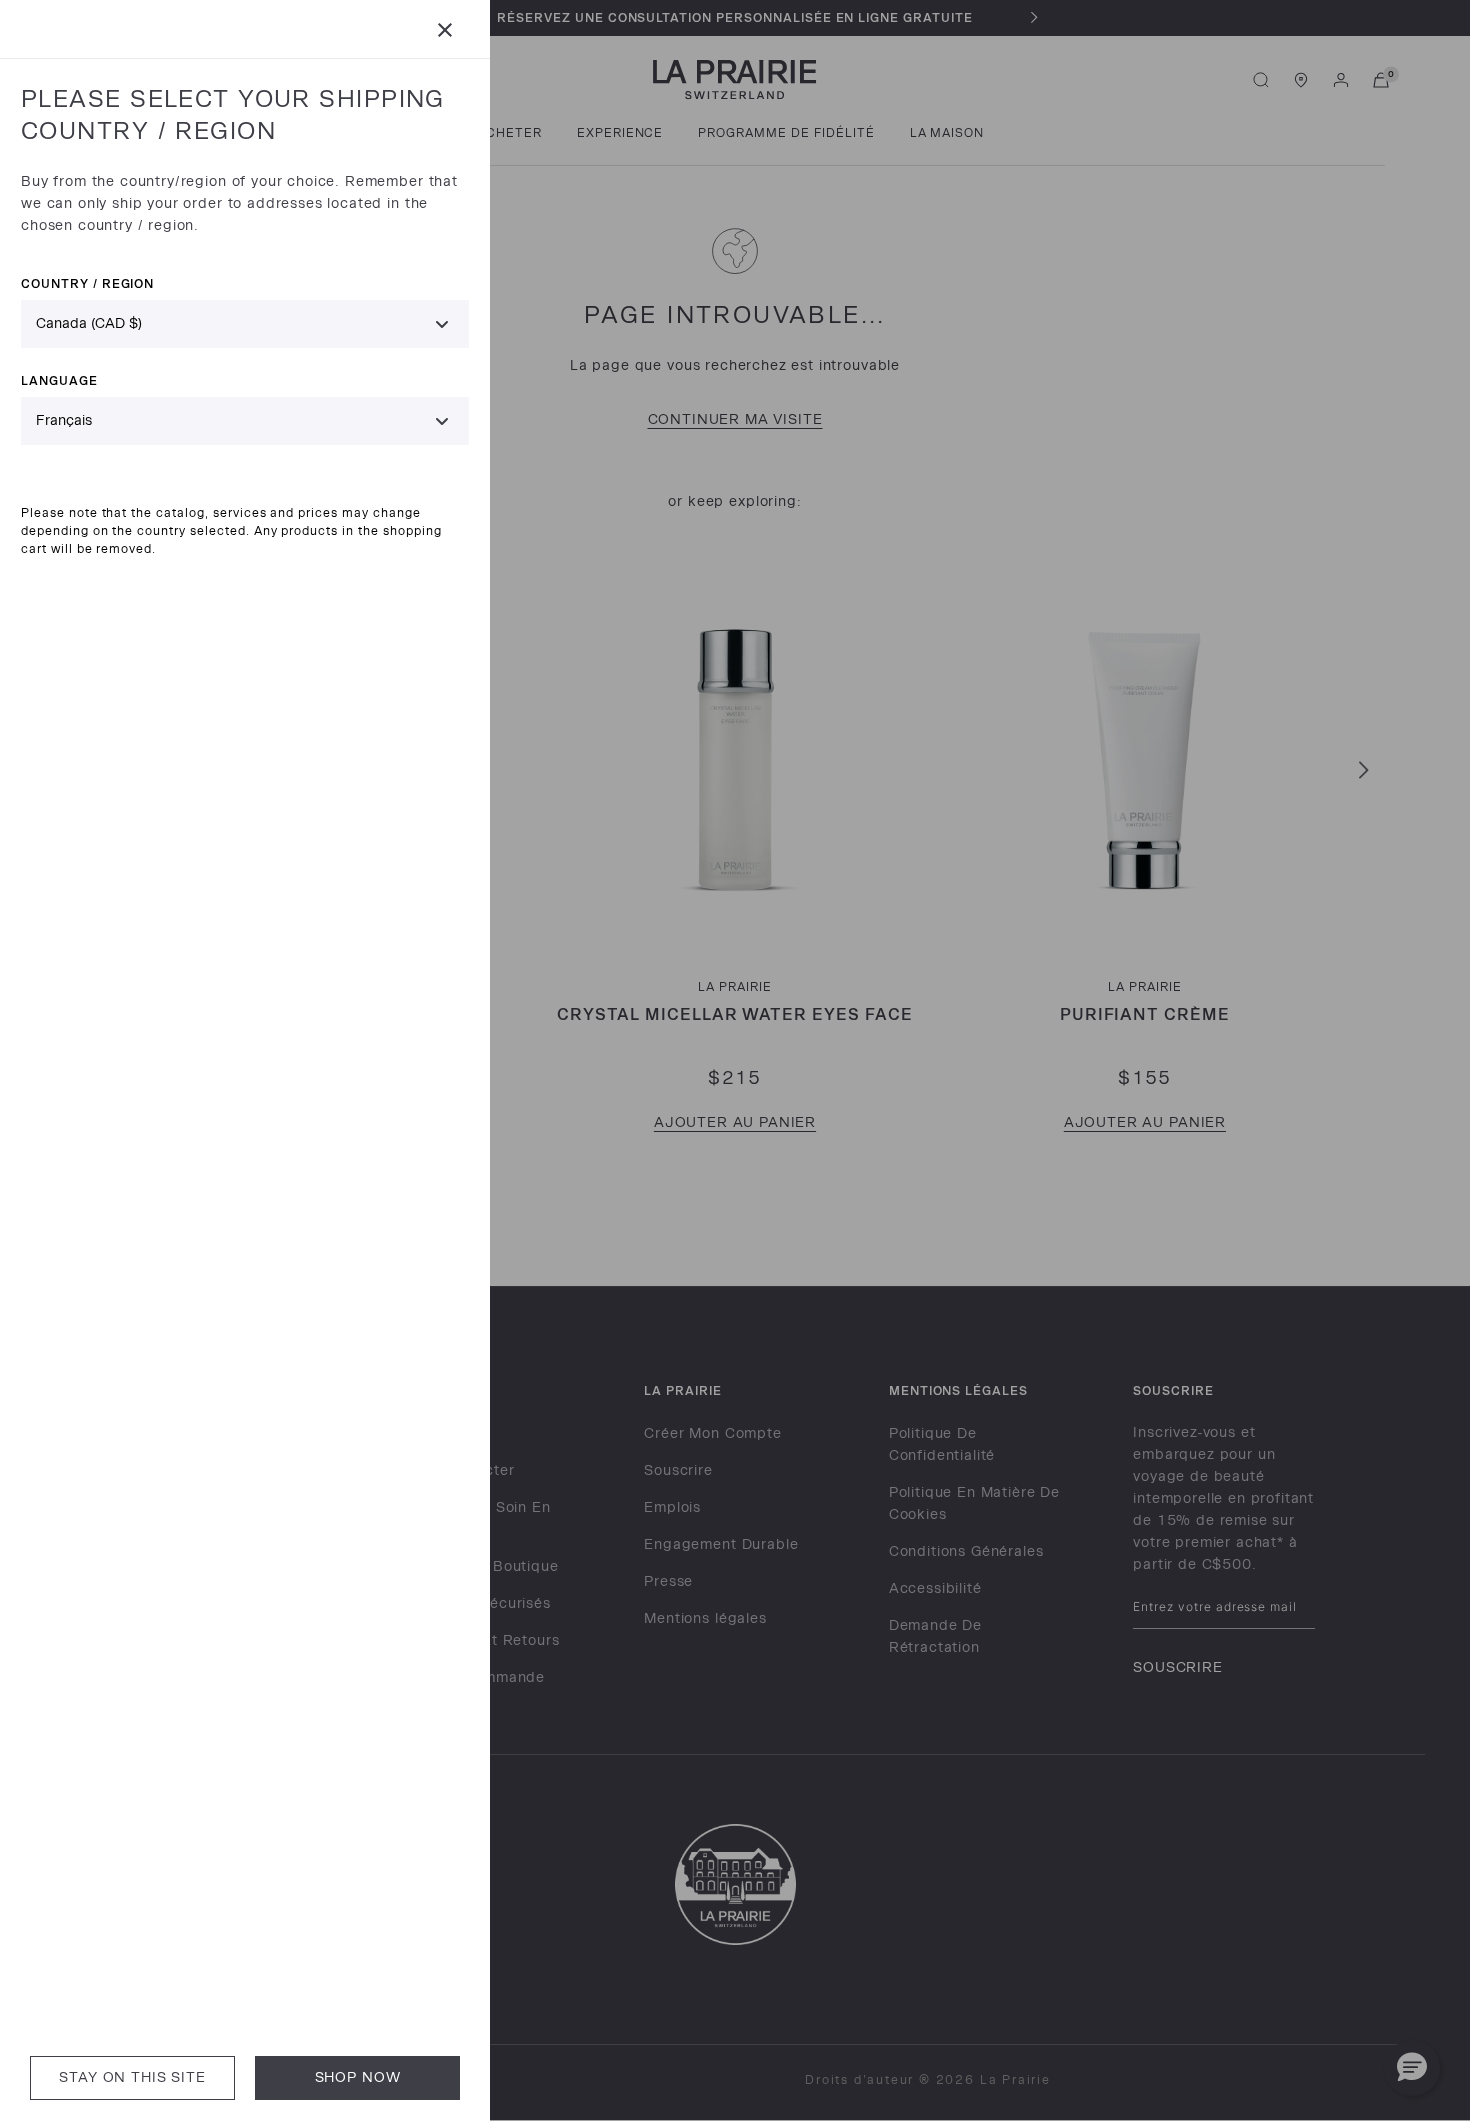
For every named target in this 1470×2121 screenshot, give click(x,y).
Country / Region (87, 283)
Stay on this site (132, 2077)
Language (59, 380)
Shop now (358, 2077)
